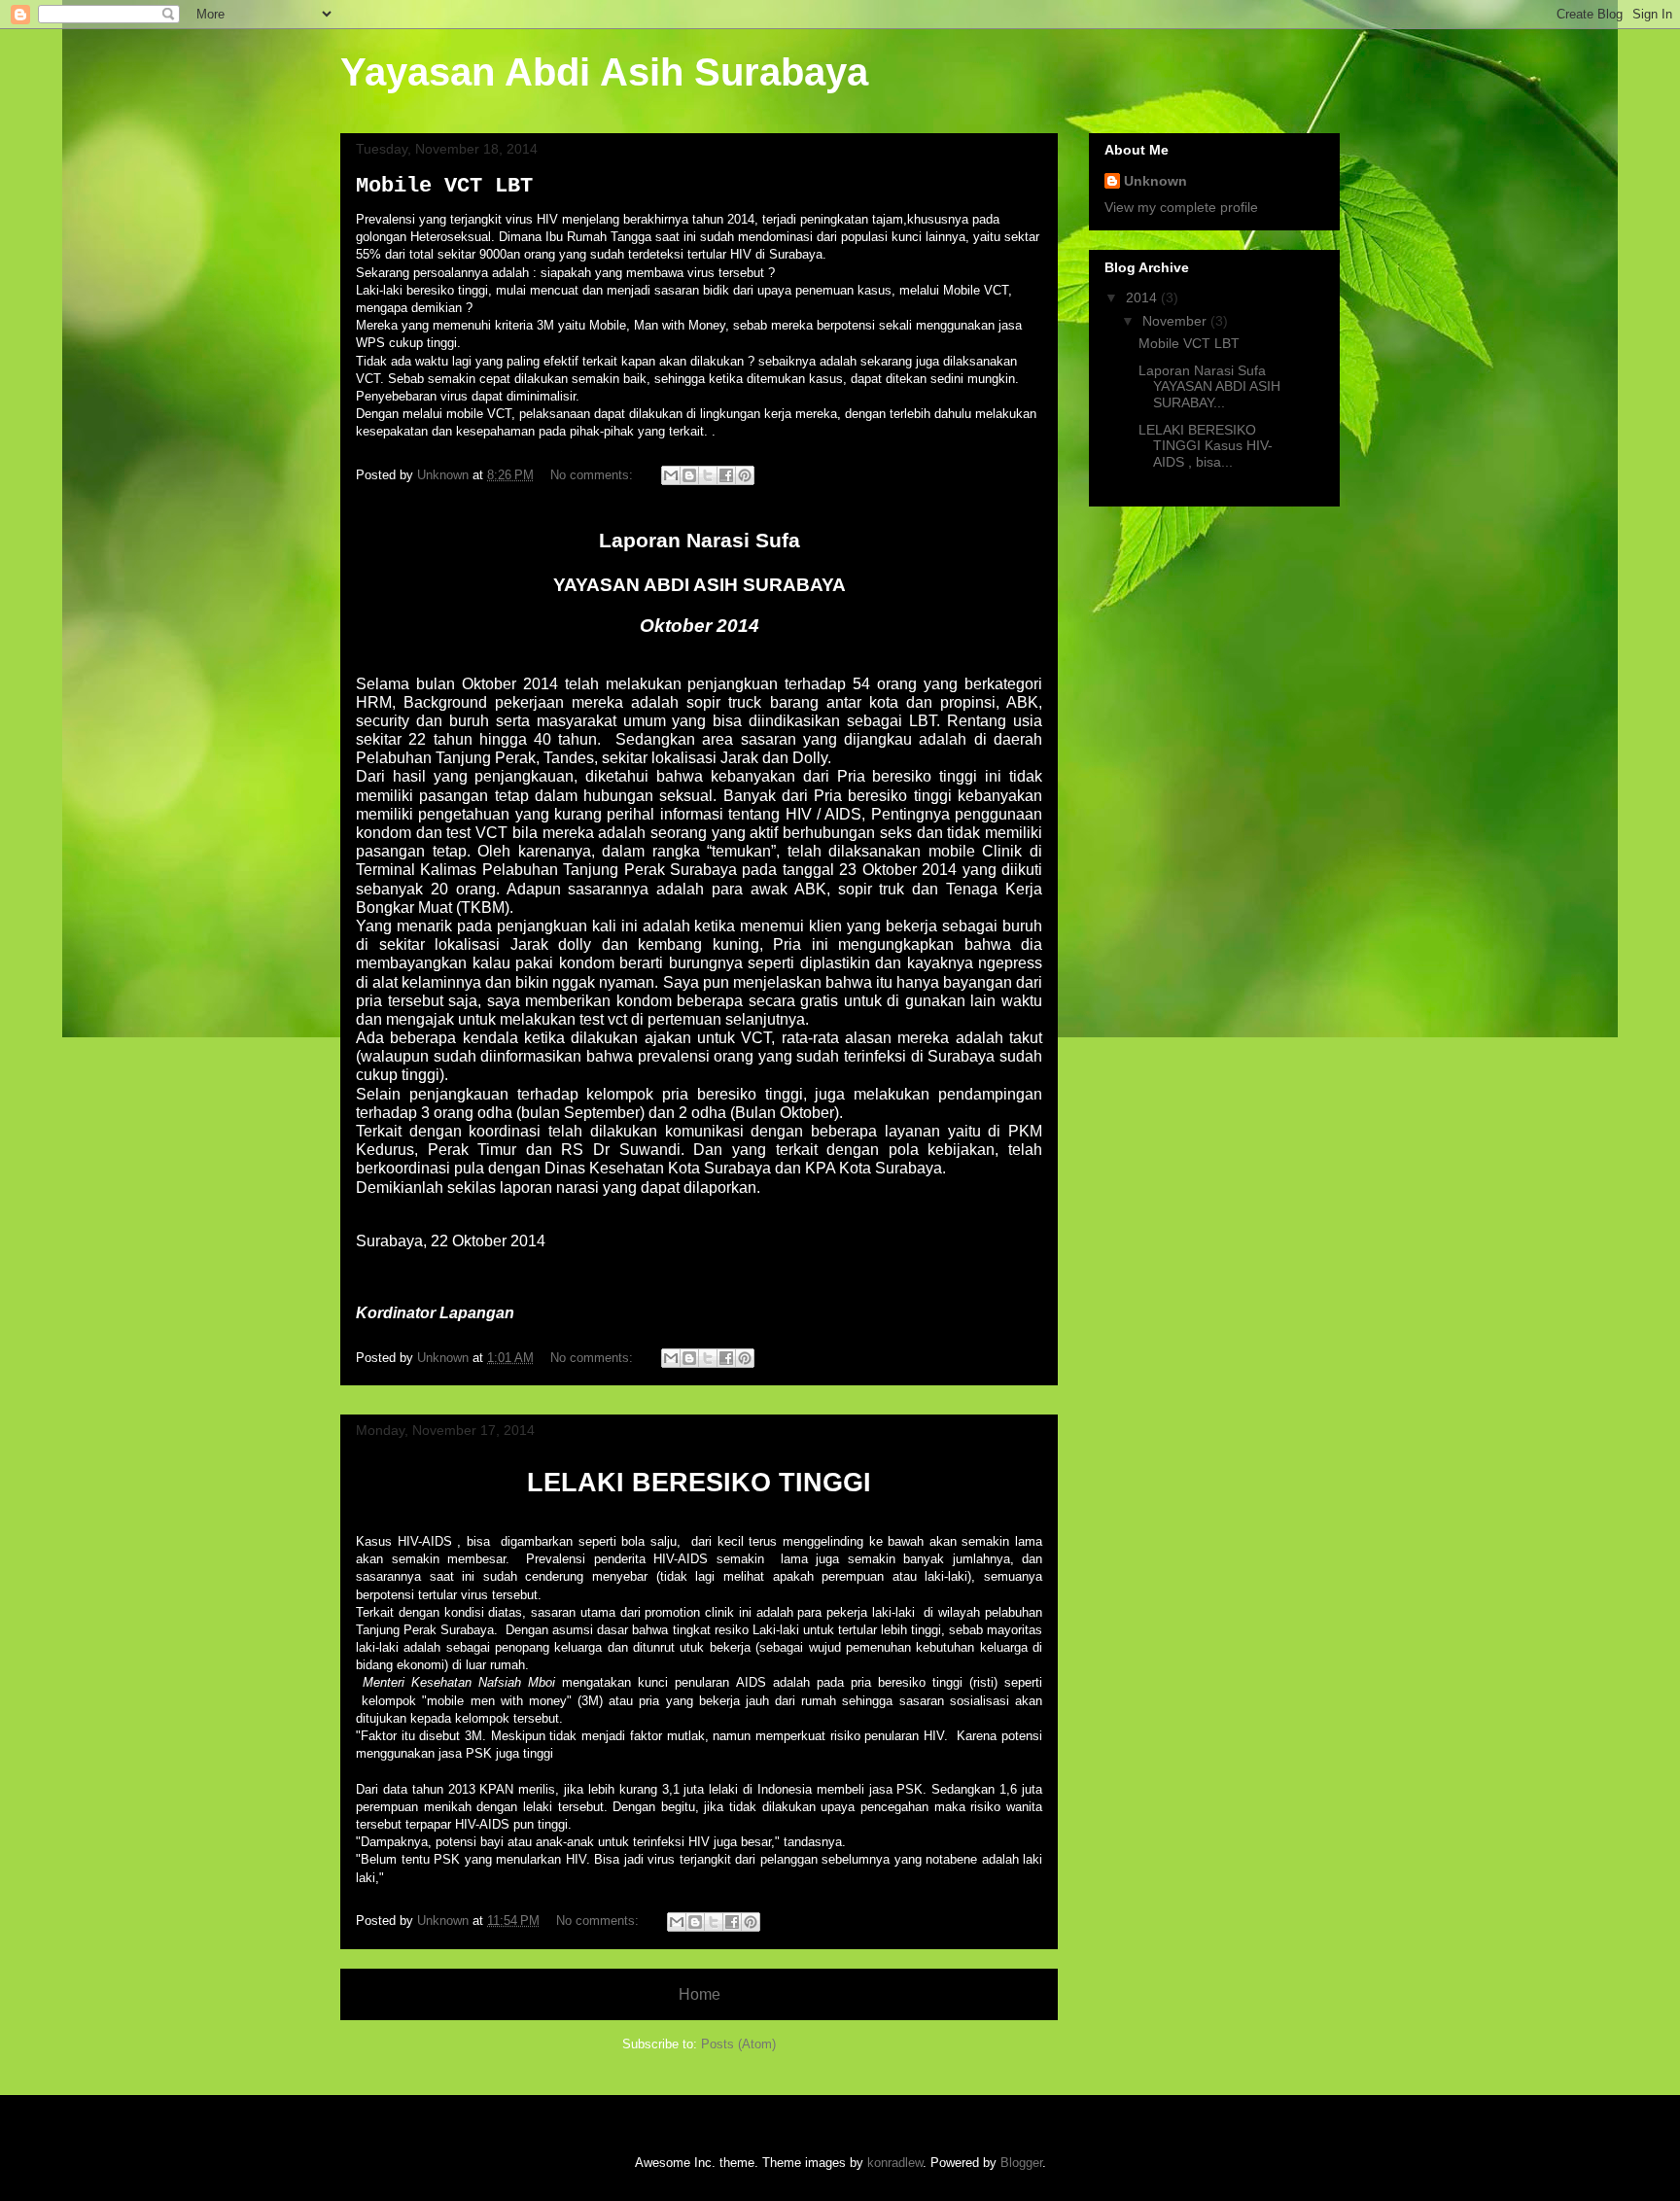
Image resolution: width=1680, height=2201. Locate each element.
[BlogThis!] (689, 475)
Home (700, 1994)
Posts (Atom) (738, 2044)
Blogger (1021, 2163)
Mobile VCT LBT (444, 186)
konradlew (895, 2163)
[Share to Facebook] (726, 475)
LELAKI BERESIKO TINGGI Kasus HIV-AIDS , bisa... (1206, 446)
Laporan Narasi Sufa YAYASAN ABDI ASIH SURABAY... (1209, 387)
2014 (1143, 297)
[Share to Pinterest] (745, 475)
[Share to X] (708, 475)
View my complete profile (1181, 207)
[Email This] (671, 475)
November (1176, 321)
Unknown (1155, 181)
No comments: (594, 475)
